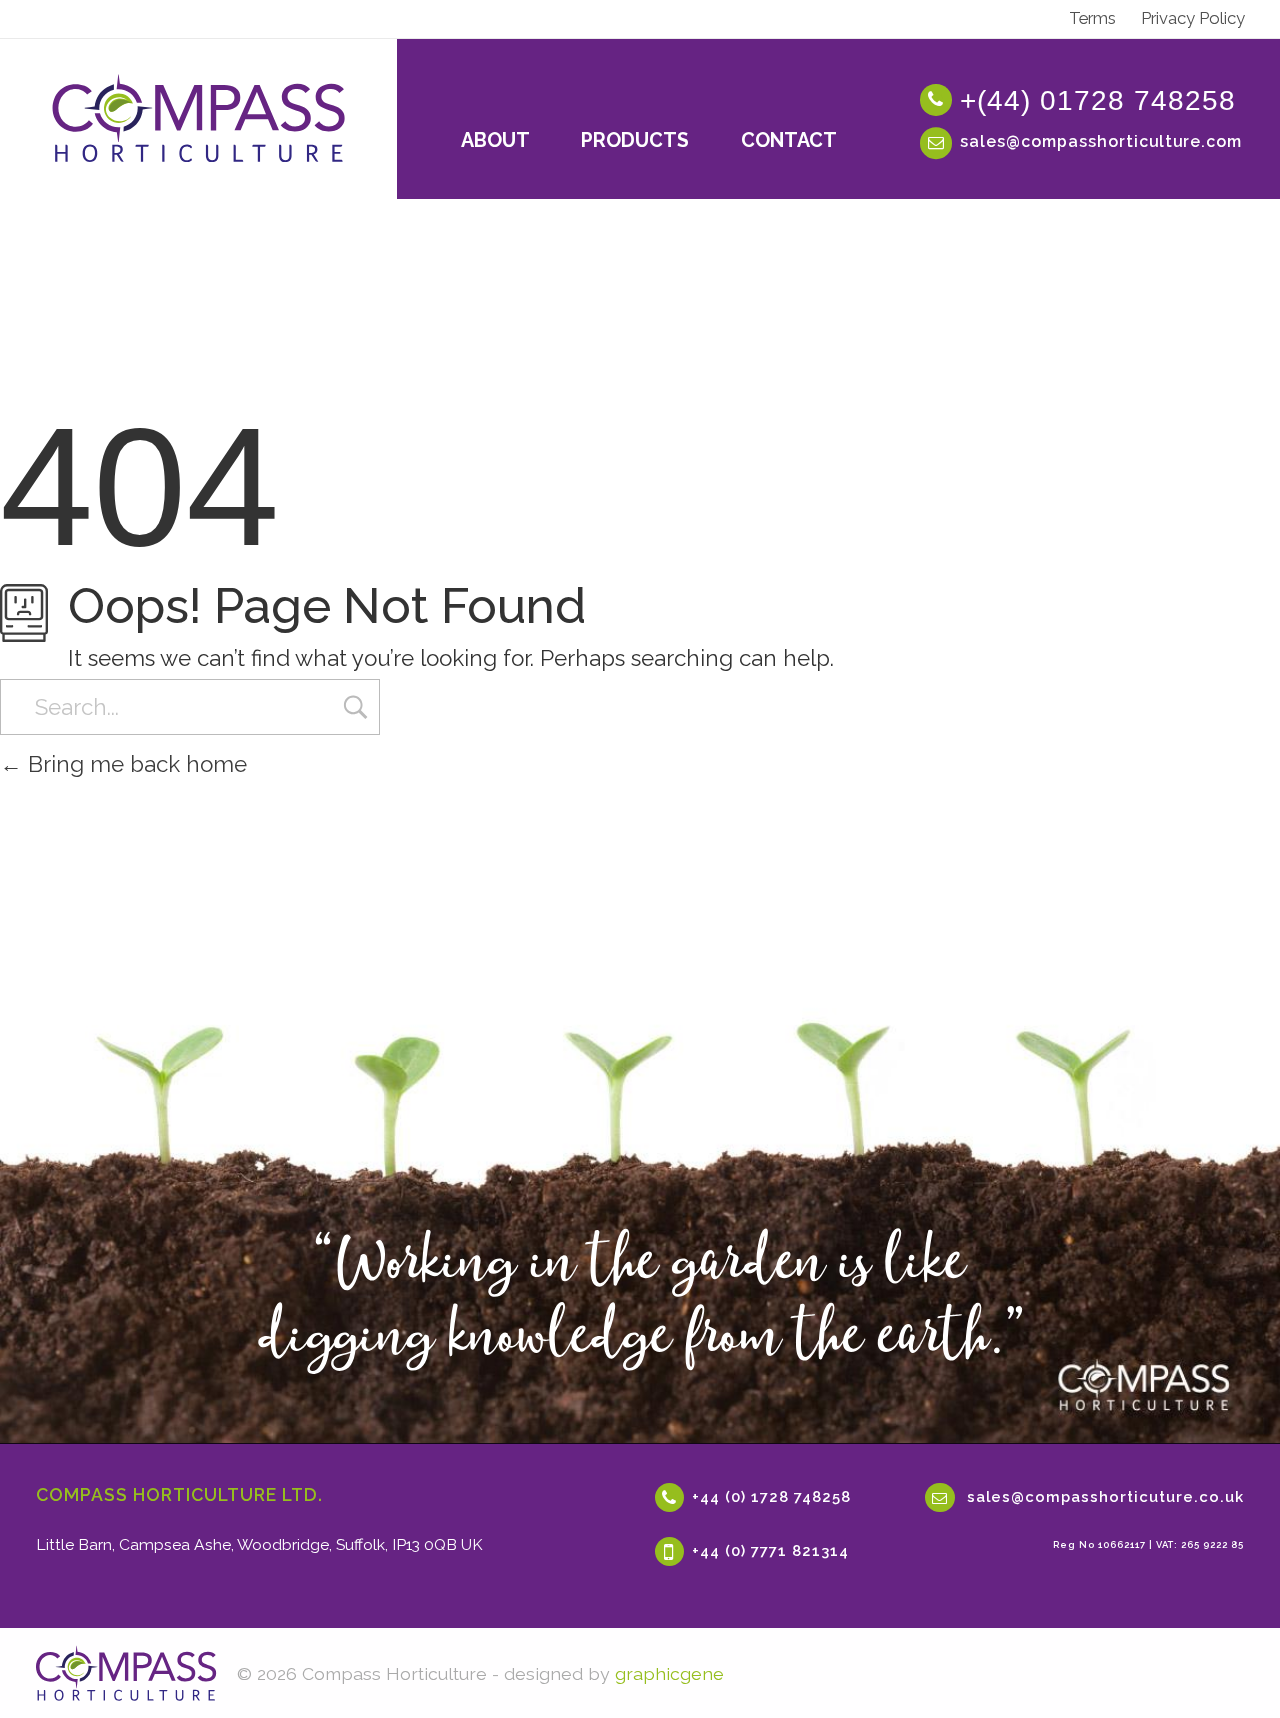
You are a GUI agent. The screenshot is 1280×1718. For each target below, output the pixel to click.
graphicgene (669, 1673)
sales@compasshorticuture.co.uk (1105, 1495)
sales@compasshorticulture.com (1101, 141)
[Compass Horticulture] (126, 1673)
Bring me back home (134, 764)
